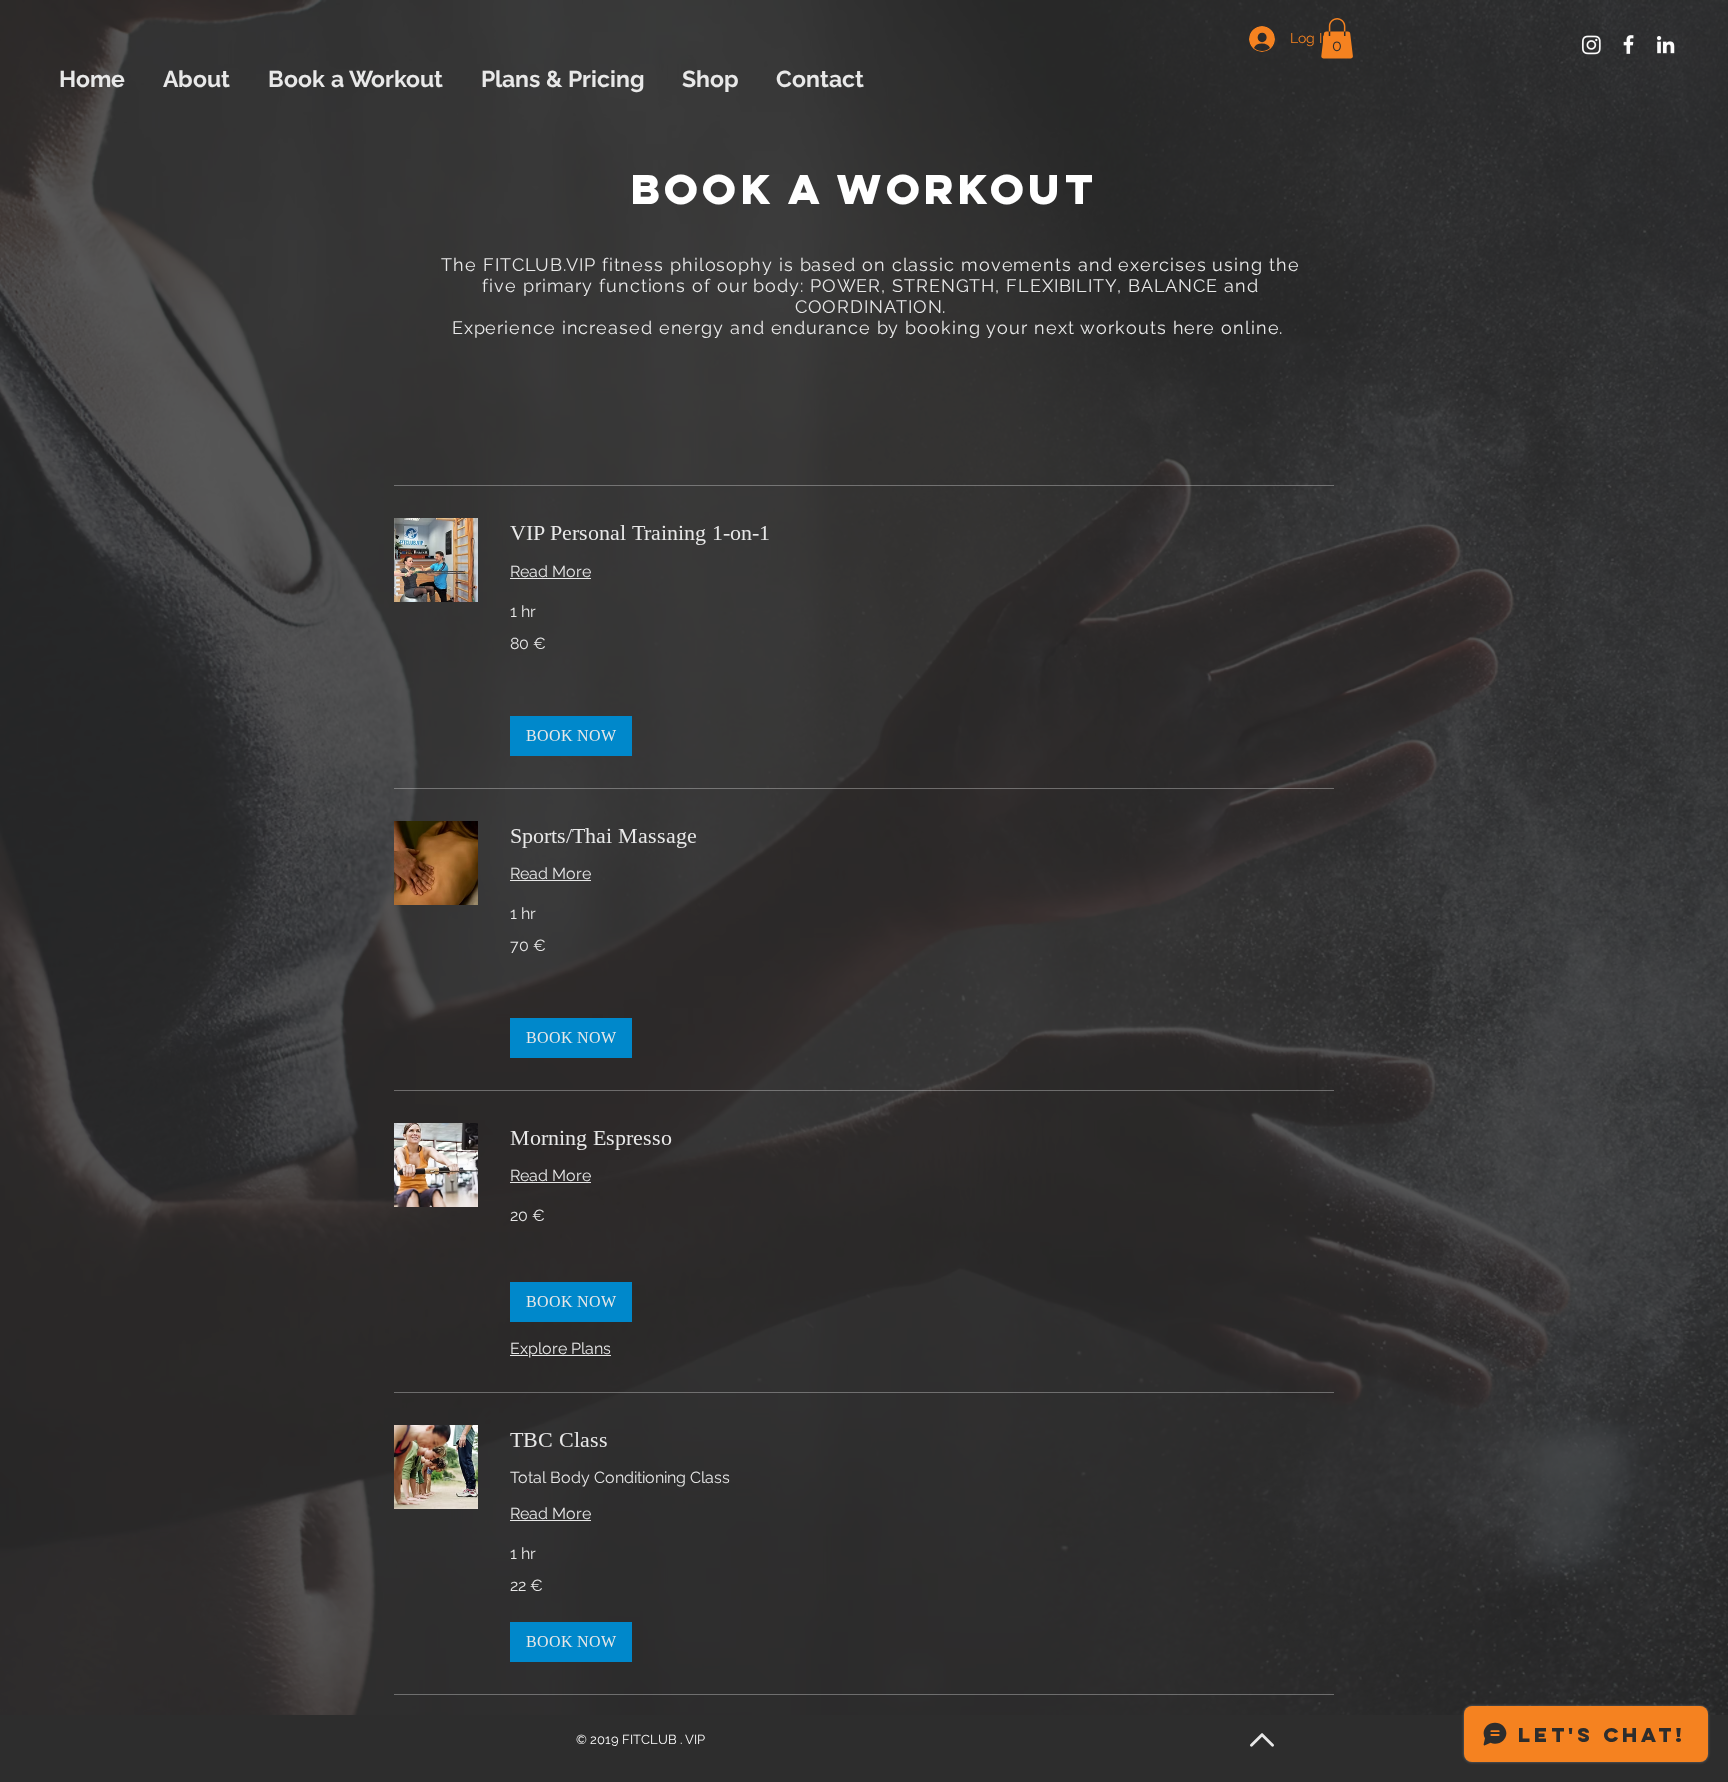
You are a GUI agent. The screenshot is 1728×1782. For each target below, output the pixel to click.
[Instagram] (1591, 44)
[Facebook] (1628, 44)
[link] (922, 532)
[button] (1337, 38)
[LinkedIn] (1665, 44)
